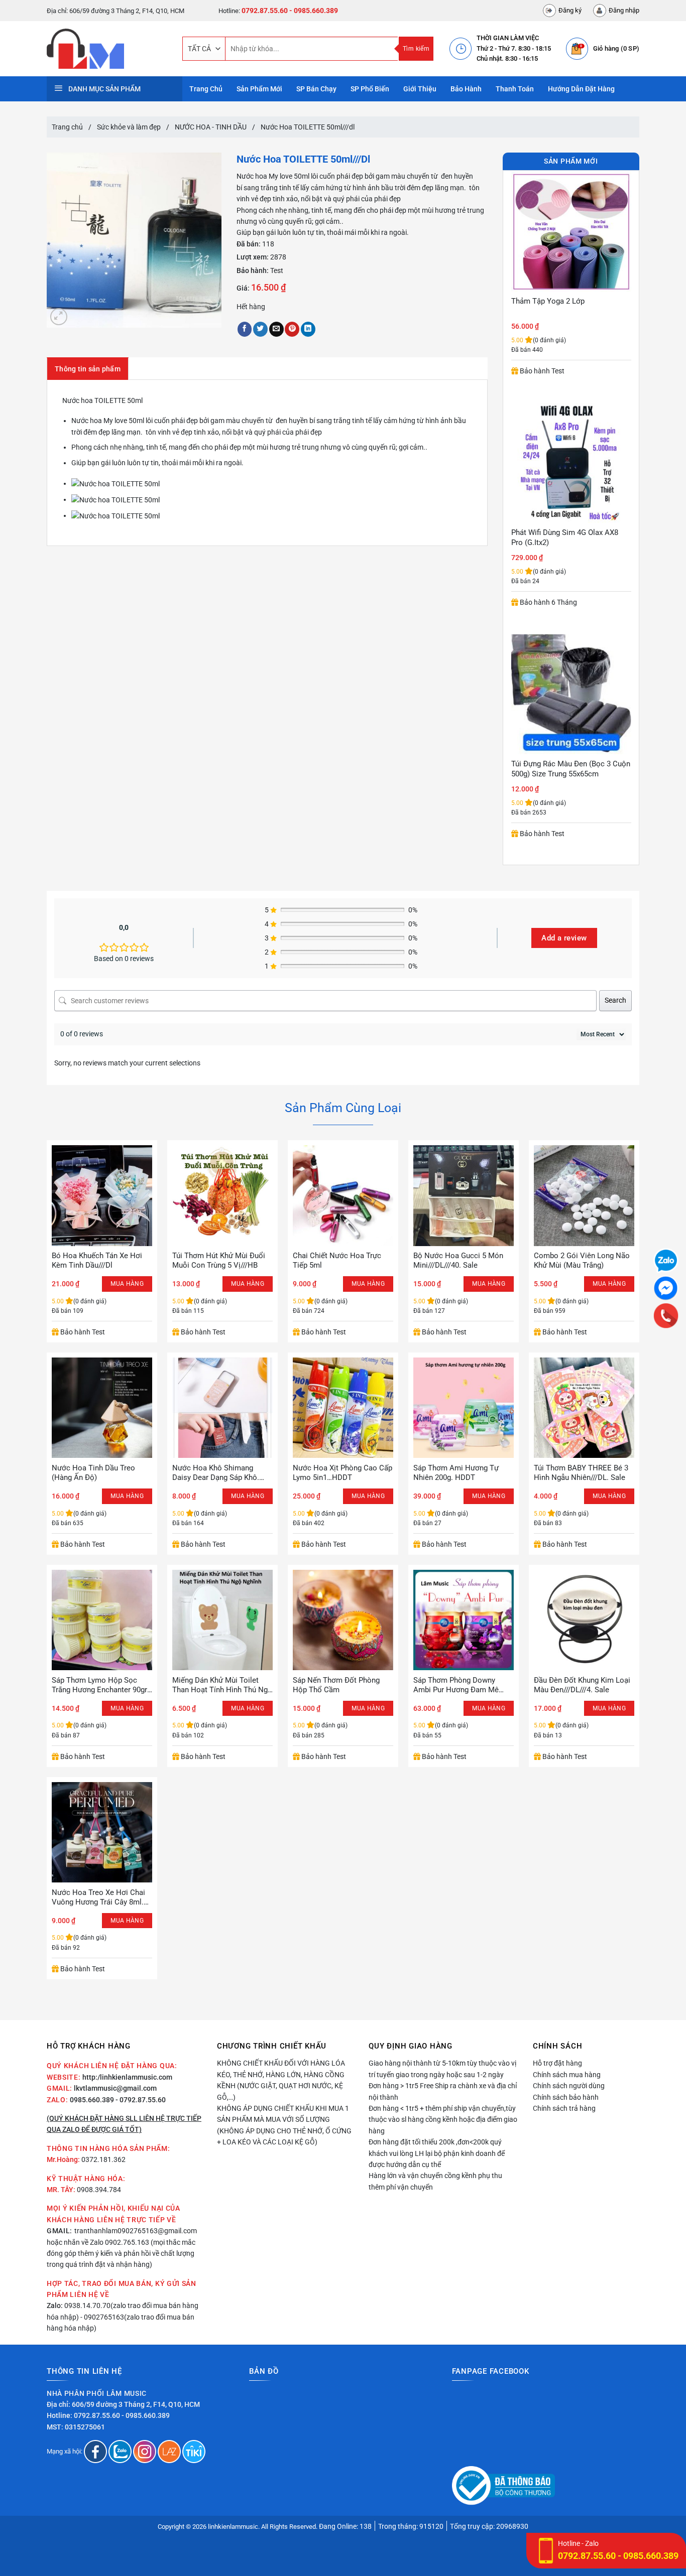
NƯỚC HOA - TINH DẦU (211, 127)
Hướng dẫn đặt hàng (581, 89)
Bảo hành (466, 89)
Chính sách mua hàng (567, 2075)
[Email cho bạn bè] (276, 329)
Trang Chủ (206, 89)
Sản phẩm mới (259, 89)
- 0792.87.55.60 (141, 2100)
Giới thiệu (420, 89)
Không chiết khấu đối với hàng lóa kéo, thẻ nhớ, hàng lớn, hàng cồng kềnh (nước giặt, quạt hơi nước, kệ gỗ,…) (281, 2080)
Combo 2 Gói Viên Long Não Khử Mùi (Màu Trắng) (582, 1261)
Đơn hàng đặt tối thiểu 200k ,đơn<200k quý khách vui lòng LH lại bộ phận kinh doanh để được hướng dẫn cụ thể (437, 2153)
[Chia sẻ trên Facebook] (245, 329)
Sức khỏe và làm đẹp (129, 127)
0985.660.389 (92, 2100)
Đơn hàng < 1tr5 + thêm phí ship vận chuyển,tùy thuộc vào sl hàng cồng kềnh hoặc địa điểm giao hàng (443, 2120)
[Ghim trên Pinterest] (292, 329)
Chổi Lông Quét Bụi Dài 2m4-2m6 (566, 764)
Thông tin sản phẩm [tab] (88, 369)
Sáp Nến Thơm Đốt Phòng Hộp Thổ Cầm (336, 1685)
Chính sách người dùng (569, 2086)
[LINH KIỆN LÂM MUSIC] (107, 49)
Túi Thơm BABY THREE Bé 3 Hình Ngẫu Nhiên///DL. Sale (581, 1473)
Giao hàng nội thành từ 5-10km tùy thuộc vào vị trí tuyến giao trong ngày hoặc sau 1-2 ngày (442, 2069)
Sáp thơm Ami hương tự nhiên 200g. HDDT (456, 1473)
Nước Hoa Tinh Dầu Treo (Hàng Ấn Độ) (93, 1473)
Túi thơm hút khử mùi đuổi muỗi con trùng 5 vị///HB (219, 1261)
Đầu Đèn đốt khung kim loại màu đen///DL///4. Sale (582, 1685)
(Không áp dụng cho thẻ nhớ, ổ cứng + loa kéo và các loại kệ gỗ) (284, 2136)
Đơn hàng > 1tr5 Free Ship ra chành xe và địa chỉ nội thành (443, 2091)
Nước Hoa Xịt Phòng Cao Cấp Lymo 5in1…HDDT (342, 1473)
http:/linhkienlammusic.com (127, 2077)
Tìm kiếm (416, 49)
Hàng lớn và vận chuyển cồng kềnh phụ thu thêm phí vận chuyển (435, 2181)
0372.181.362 (103, 2159)
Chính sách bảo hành (566, 2097)
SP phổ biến (370, 89)
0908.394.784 (99, 2190)
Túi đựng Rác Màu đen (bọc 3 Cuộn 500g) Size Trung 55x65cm (571, 537)
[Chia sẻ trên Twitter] (260, 329)
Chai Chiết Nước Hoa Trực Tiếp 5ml (337, 1261)
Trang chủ (67, 127)
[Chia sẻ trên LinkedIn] (308, 329)
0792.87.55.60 (265, 11)
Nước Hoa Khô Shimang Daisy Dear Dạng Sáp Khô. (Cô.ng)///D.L (216, 1473)
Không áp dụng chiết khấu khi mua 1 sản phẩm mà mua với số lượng (283, 2114)
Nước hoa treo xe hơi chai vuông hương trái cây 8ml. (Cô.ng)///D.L (98, 1898)
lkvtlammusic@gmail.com (115, 2088)
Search (615, 1000)
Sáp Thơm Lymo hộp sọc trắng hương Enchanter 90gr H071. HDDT (99, 1685)
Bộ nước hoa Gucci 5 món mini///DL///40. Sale (458, 1261)
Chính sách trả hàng (564, 2108)
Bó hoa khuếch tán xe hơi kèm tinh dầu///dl (97, 1261)
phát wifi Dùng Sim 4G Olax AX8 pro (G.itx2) (565, 306)
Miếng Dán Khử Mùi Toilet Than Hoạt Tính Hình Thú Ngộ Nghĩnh (222, 1685)
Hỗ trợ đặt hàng (557, 2063)
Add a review (564, 938)
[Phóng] (59, 317)
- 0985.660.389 (314, 11)
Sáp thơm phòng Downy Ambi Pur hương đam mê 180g (456, 1685)
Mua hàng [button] (127, 1284)
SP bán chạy (316, 89)
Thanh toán (515, 89)
